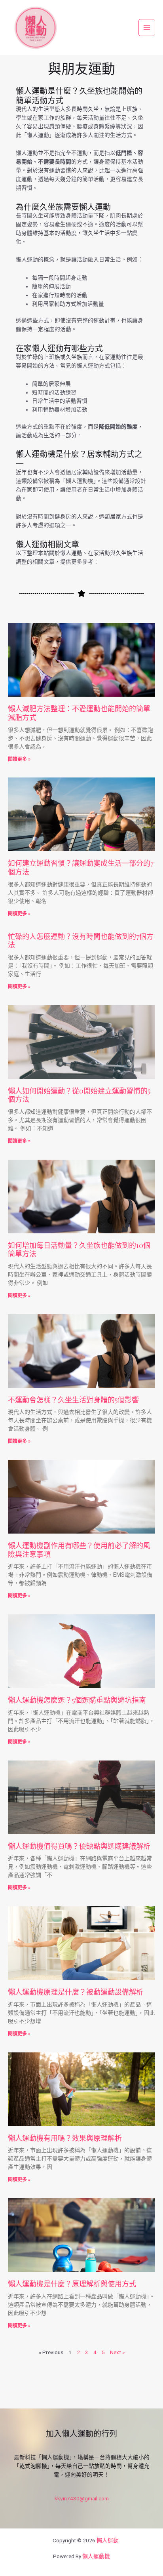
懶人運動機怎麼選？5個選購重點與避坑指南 (77, 1700)
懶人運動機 (96, 2556)
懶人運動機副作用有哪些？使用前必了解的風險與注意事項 (79, 1550)
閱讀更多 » (19, 759)
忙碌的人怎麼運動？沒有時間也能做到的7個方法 (81, 941)
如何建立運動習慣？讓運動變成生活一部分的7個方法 (81, 867)
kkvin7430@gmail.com (82, 2498)
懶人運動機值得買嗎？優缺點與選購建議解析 (79, 1846)
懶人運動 (108, 2540)
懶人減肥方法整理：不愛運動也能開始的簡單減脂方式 (79, 713)
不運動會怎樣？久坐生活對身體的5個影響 (73, 1400)
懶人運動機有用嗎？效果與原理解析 (65, 2138)
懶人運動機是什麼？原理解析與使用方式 (72, 2284)
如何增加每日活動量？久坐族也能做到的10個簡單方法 (79, 1250)
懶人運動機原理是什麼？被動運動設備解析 (76, 1992)
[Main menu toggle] (147, 28)
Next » (117, 2352)
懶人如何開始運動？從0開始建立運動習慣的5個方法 (79, 1095)
